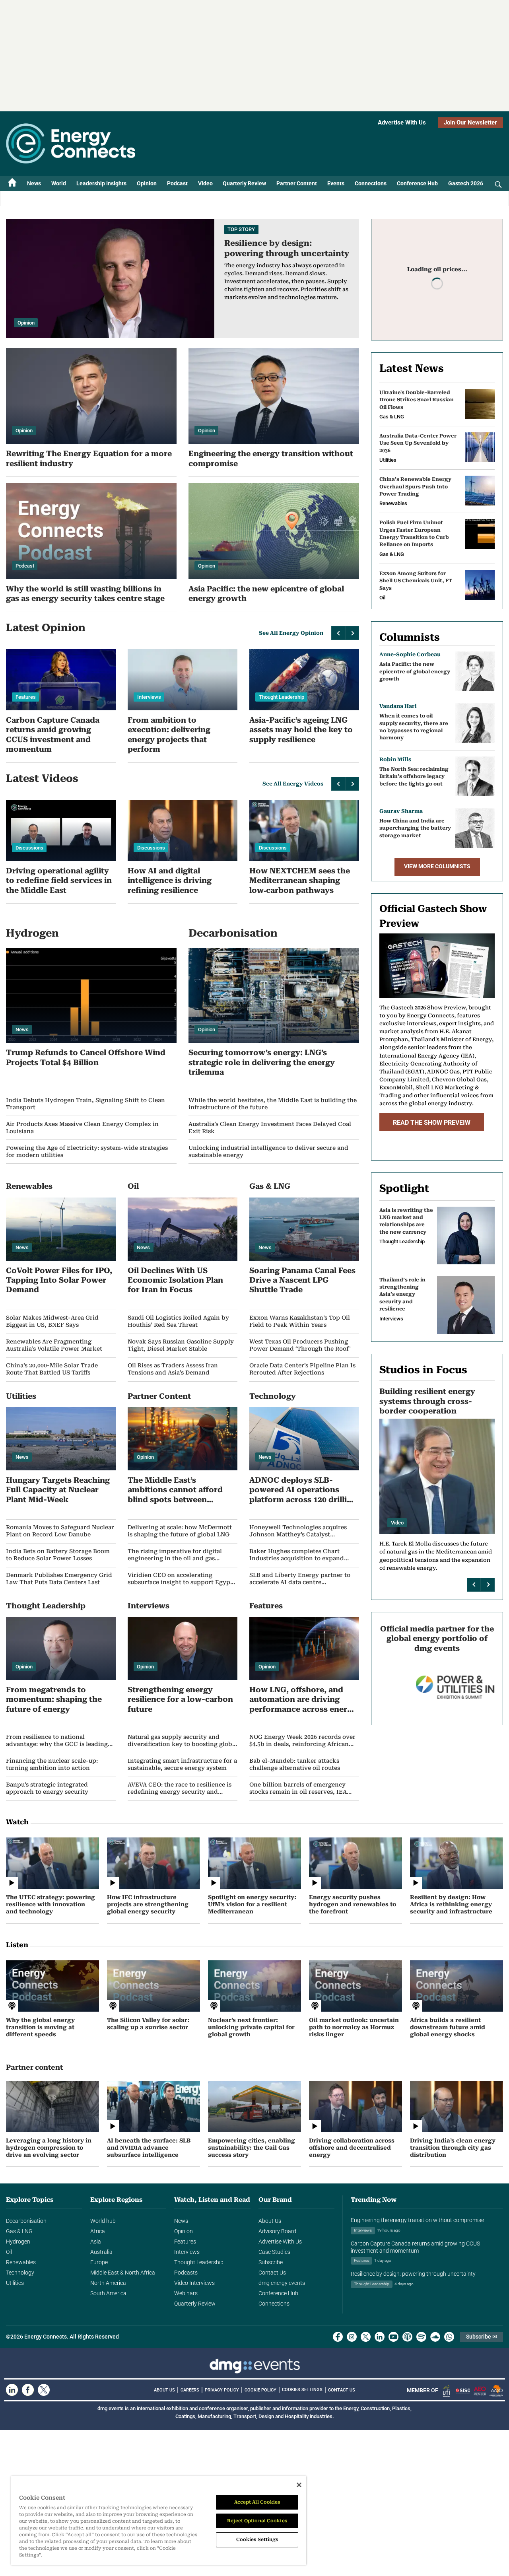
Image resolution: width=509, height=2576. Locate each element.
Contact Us (272, 2273)
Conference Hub (417, 183)
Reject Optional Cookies (257, 2521)
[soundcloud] (435, 2337)
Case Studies (274, 2252)
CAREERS (190, 2390)
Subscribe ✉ (482, 2337)
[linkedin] (380, 2337)
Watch (17, 1822)
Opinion (147, 183)
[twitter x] (366, 2337)
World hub (103, 2221)
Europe (99, 2262)
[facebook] (338, 2337)
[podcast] (407, 2337)
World (59, 183)
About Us (270, 2221)
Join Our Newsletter (470, 122)
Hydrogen (18, 2242)
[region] (159, 2521)
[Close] (299, 2485)
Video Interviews (194, 2283)
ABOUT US (164, 2390)
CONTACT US (342, 2390)
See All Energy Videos (293, 784)
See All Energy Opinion (291, 633)
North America (108, 2283)
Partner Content (297, 183)
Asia (96, 2242)
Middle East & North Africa (123, 2273)
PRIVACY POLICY (222, 2390)
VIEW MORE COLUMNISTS (437, 866)
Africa (98, 2231)
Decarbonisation (26, 2221)
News (34, 183)
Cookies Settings (302, 2390)
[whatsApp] (449, 2337)
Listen (17, 1945)
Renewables (21, 2262)
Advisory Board (277, 2231)
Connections (371, 183)
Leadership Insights (101, 183)
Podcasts (186, 2273)
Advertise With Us (402, 122)
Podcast (177, 183)
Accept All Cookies (257, 2502)
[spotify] (421, 2337)
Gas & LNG (19, 2231)
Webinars (186, 2293)
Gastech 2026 (466, 183)
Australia (101, 2252)
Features (185, 2242)
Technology (20, 2273)
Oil (9, 2252)
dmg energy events (282, 2283)
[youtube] (393, 2337)
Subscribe (271, 2262)
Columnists (410, 637)
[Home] (12, 184)
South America (108, 2293)
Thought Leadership (199, 2262)
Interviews (187, 2252)
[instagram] (352, 2337)
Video (205, 183)
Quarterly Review (244, 183)
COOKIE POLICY (260, 2390)
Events (336, 183)
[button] (338, 633)
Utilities (15, 2283)
